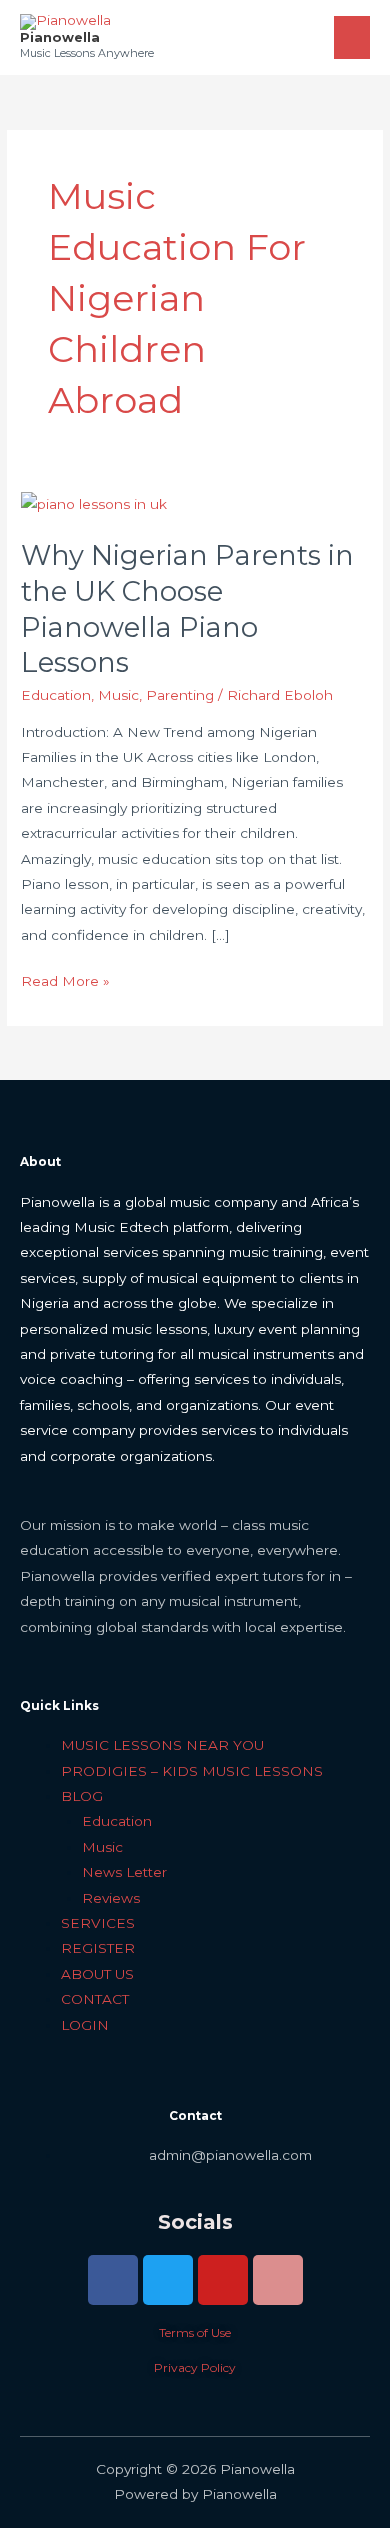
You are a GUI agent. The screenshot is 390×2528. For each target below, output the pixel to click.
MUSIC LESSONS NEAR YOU (162, 1745)
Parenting (180, 695)
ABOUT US (97, 1974)
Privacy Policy (195, 2367)
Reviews (111, 1898)
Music (118, 695)
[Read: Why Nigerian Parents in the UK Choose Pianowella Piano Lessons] (94, 504)
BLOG (82, 1796)
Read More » (65, 979)
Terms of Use (195, 2332)
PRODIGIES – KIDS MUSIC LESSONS (192, 1771)
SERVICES (98, 1923)
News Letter (124, 1872)
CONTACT (95, 1999)
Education (56, 695)
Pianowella (60, 37)
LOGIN (85, 2025)
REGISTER (98, 1948)
